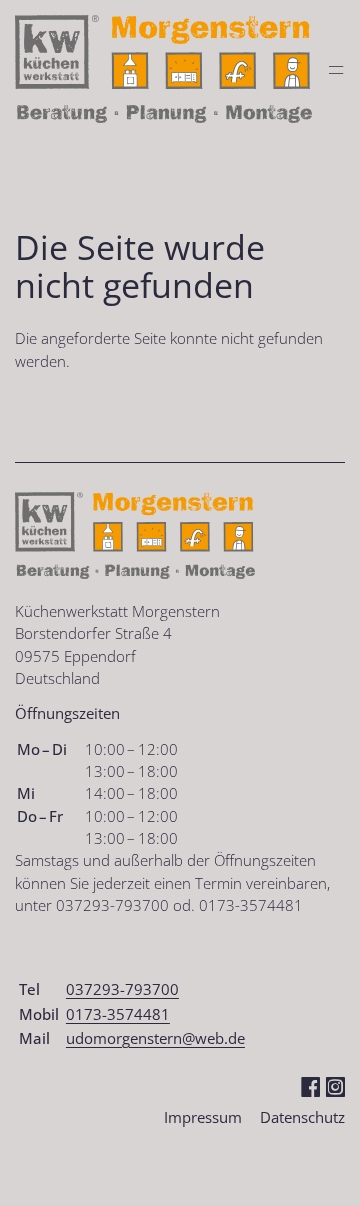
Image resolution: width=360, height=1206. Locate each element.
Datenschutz (302, 1117)
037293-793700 (122, 989)
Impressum (203, 1117)
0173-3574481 (118, 1014)
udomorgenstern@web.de (155, 1038)
